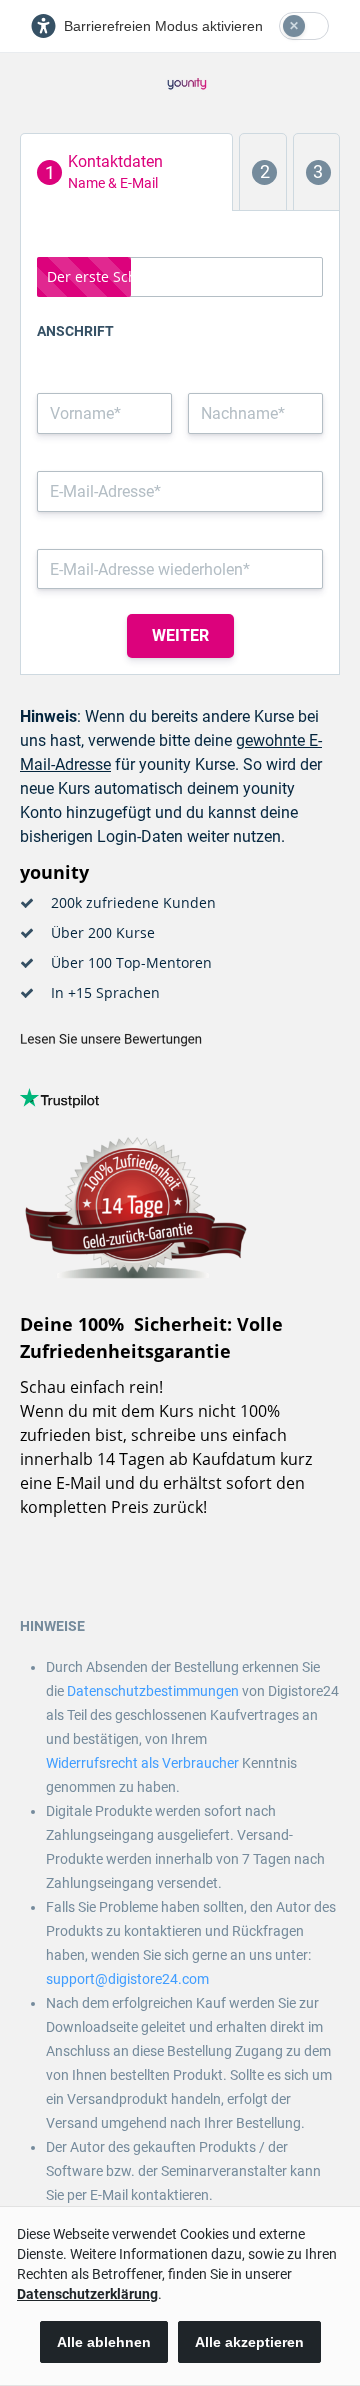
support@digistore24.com (127, 1979)
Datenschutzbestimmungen (153, 1691)
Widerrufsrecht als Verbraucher (142, 1763)
